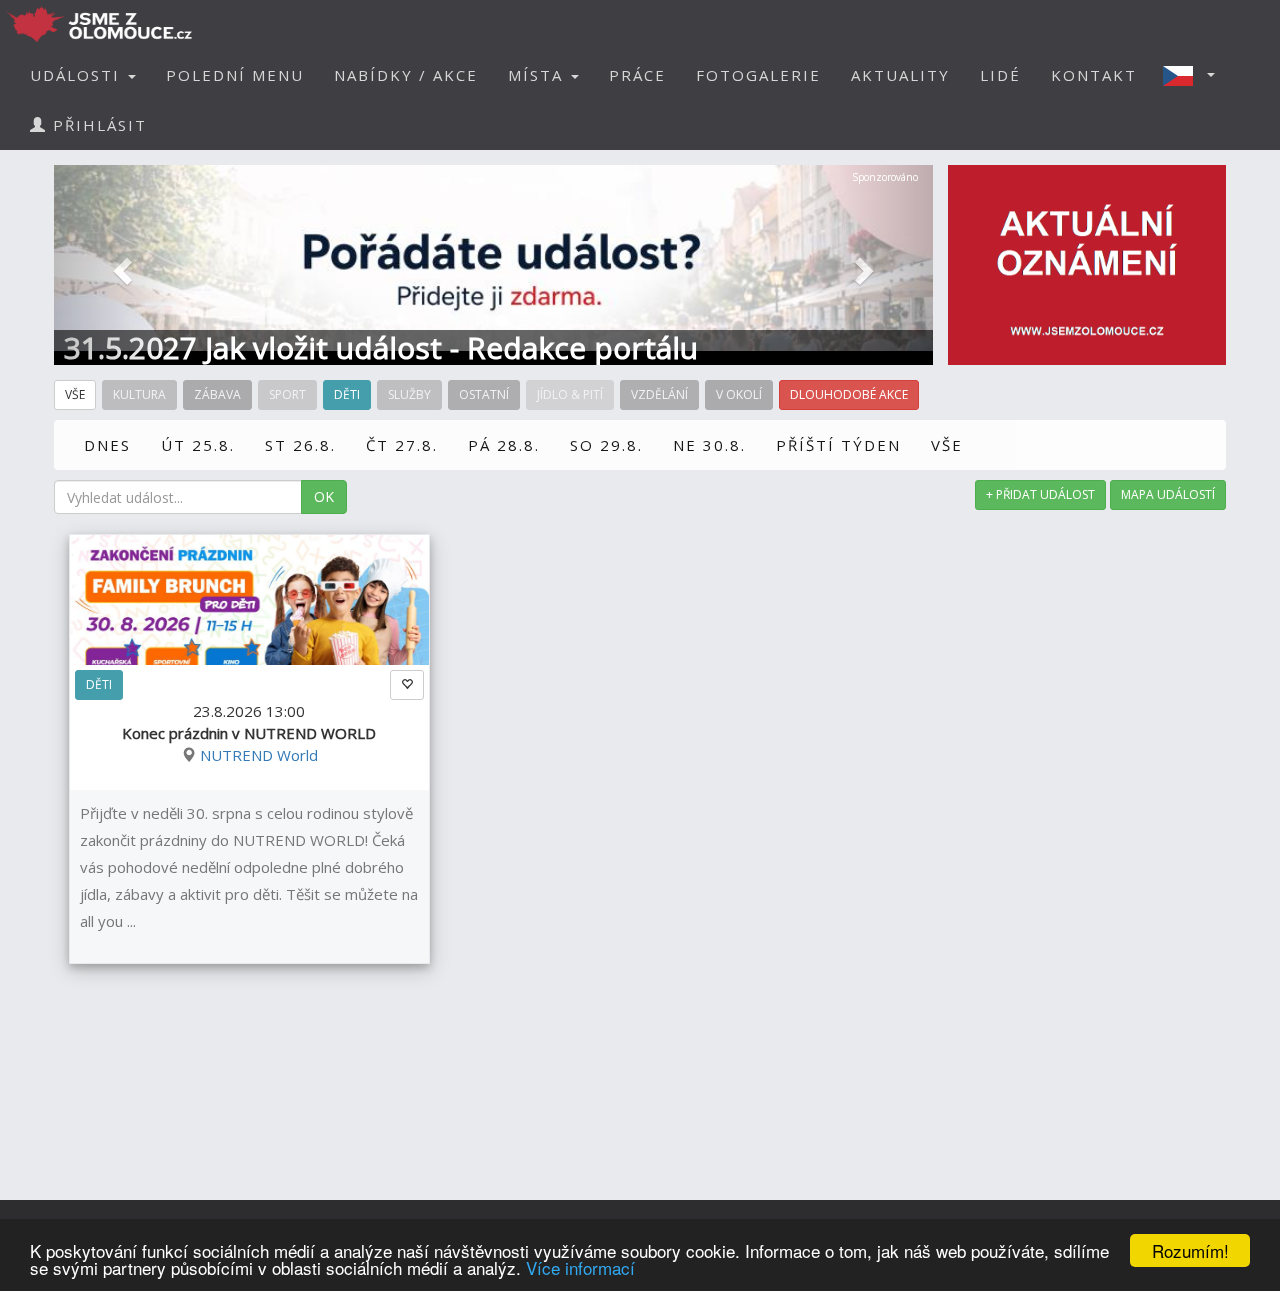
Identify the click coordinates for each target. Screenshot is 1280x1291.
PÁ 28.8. (504, 445)
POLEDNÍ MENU (235, 75)
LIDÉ (1000, 75)
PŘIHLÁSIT (97, 125)
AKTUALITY (900, 75)
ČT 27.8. (402, 445)
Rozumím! (1190, 1250)
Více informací (580, 1267)
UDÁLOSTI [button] (78, 75)
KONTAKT (1094, 75)
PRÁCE (637, 75)
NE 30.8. (709, 445)
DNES (107, 445)
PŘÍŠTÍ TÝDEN (838, 445)
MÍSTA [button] (538, 75)
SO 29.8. (606, 445)
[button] (1195, 75)
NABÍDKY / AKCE (406, 75)
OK (324, 496)
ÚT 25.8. (198, 445)
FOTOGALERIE (758, 75)
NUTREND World (259, 755)
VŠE (947, 445)
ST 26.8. (300, 445)
